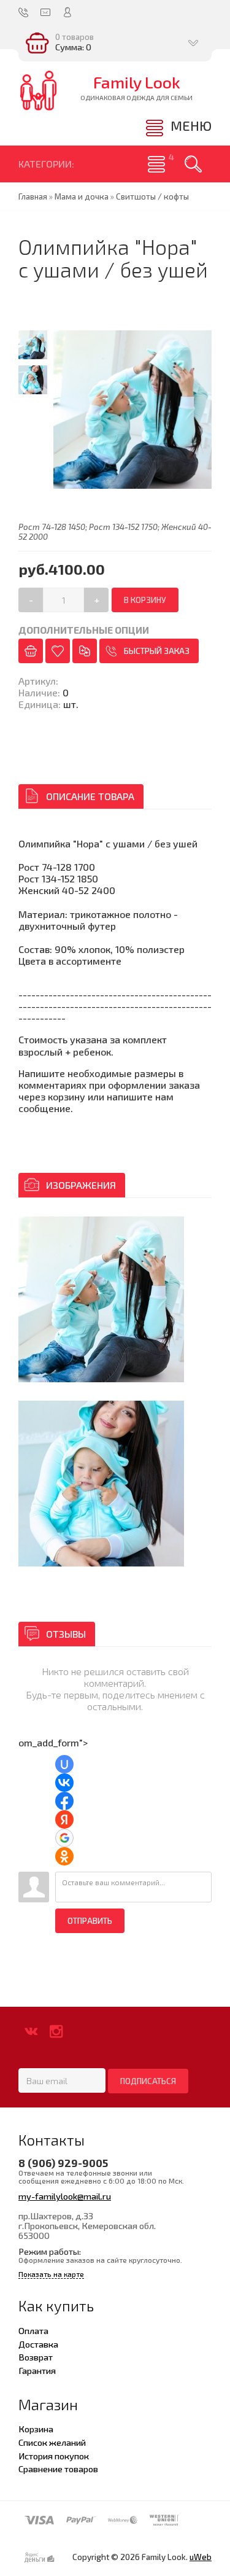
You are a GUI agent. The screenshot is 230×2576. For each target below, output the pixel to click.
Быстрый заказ (157, 651)
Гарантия (37, 2370)
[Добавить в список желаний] (58, 651)
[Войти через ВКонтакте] (64, 1783)
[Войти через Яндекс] (64, 1819)
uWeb (201, 2557)
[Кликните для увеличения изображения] (101, 1299)
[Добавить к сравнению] (85, 651)
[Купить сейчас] (31, 651)
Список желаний (52, 2442)
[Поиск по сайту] (193, 164)
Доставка (38, 2344)
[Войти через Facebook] (64, 1801)
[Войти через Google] (64, 1838)
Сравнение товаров (58, 2469)
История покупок (54, 2456)
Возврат (36, 2357)
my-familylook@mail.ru (65, 2196)
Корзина (36, 2429)
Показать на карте (51, 2274)
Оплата (33, 2330)
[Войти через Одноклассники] (64, 1856)
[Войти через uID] (64, 1764)
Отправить (90, 1921)
